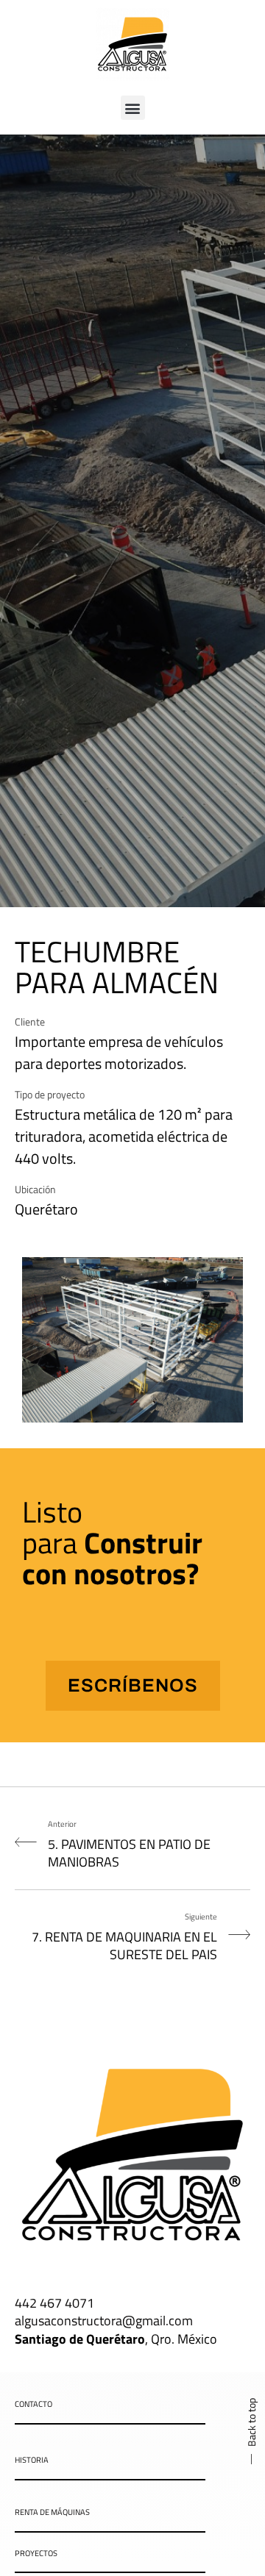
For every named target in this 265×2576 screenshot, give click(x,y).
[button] (133, 108)
